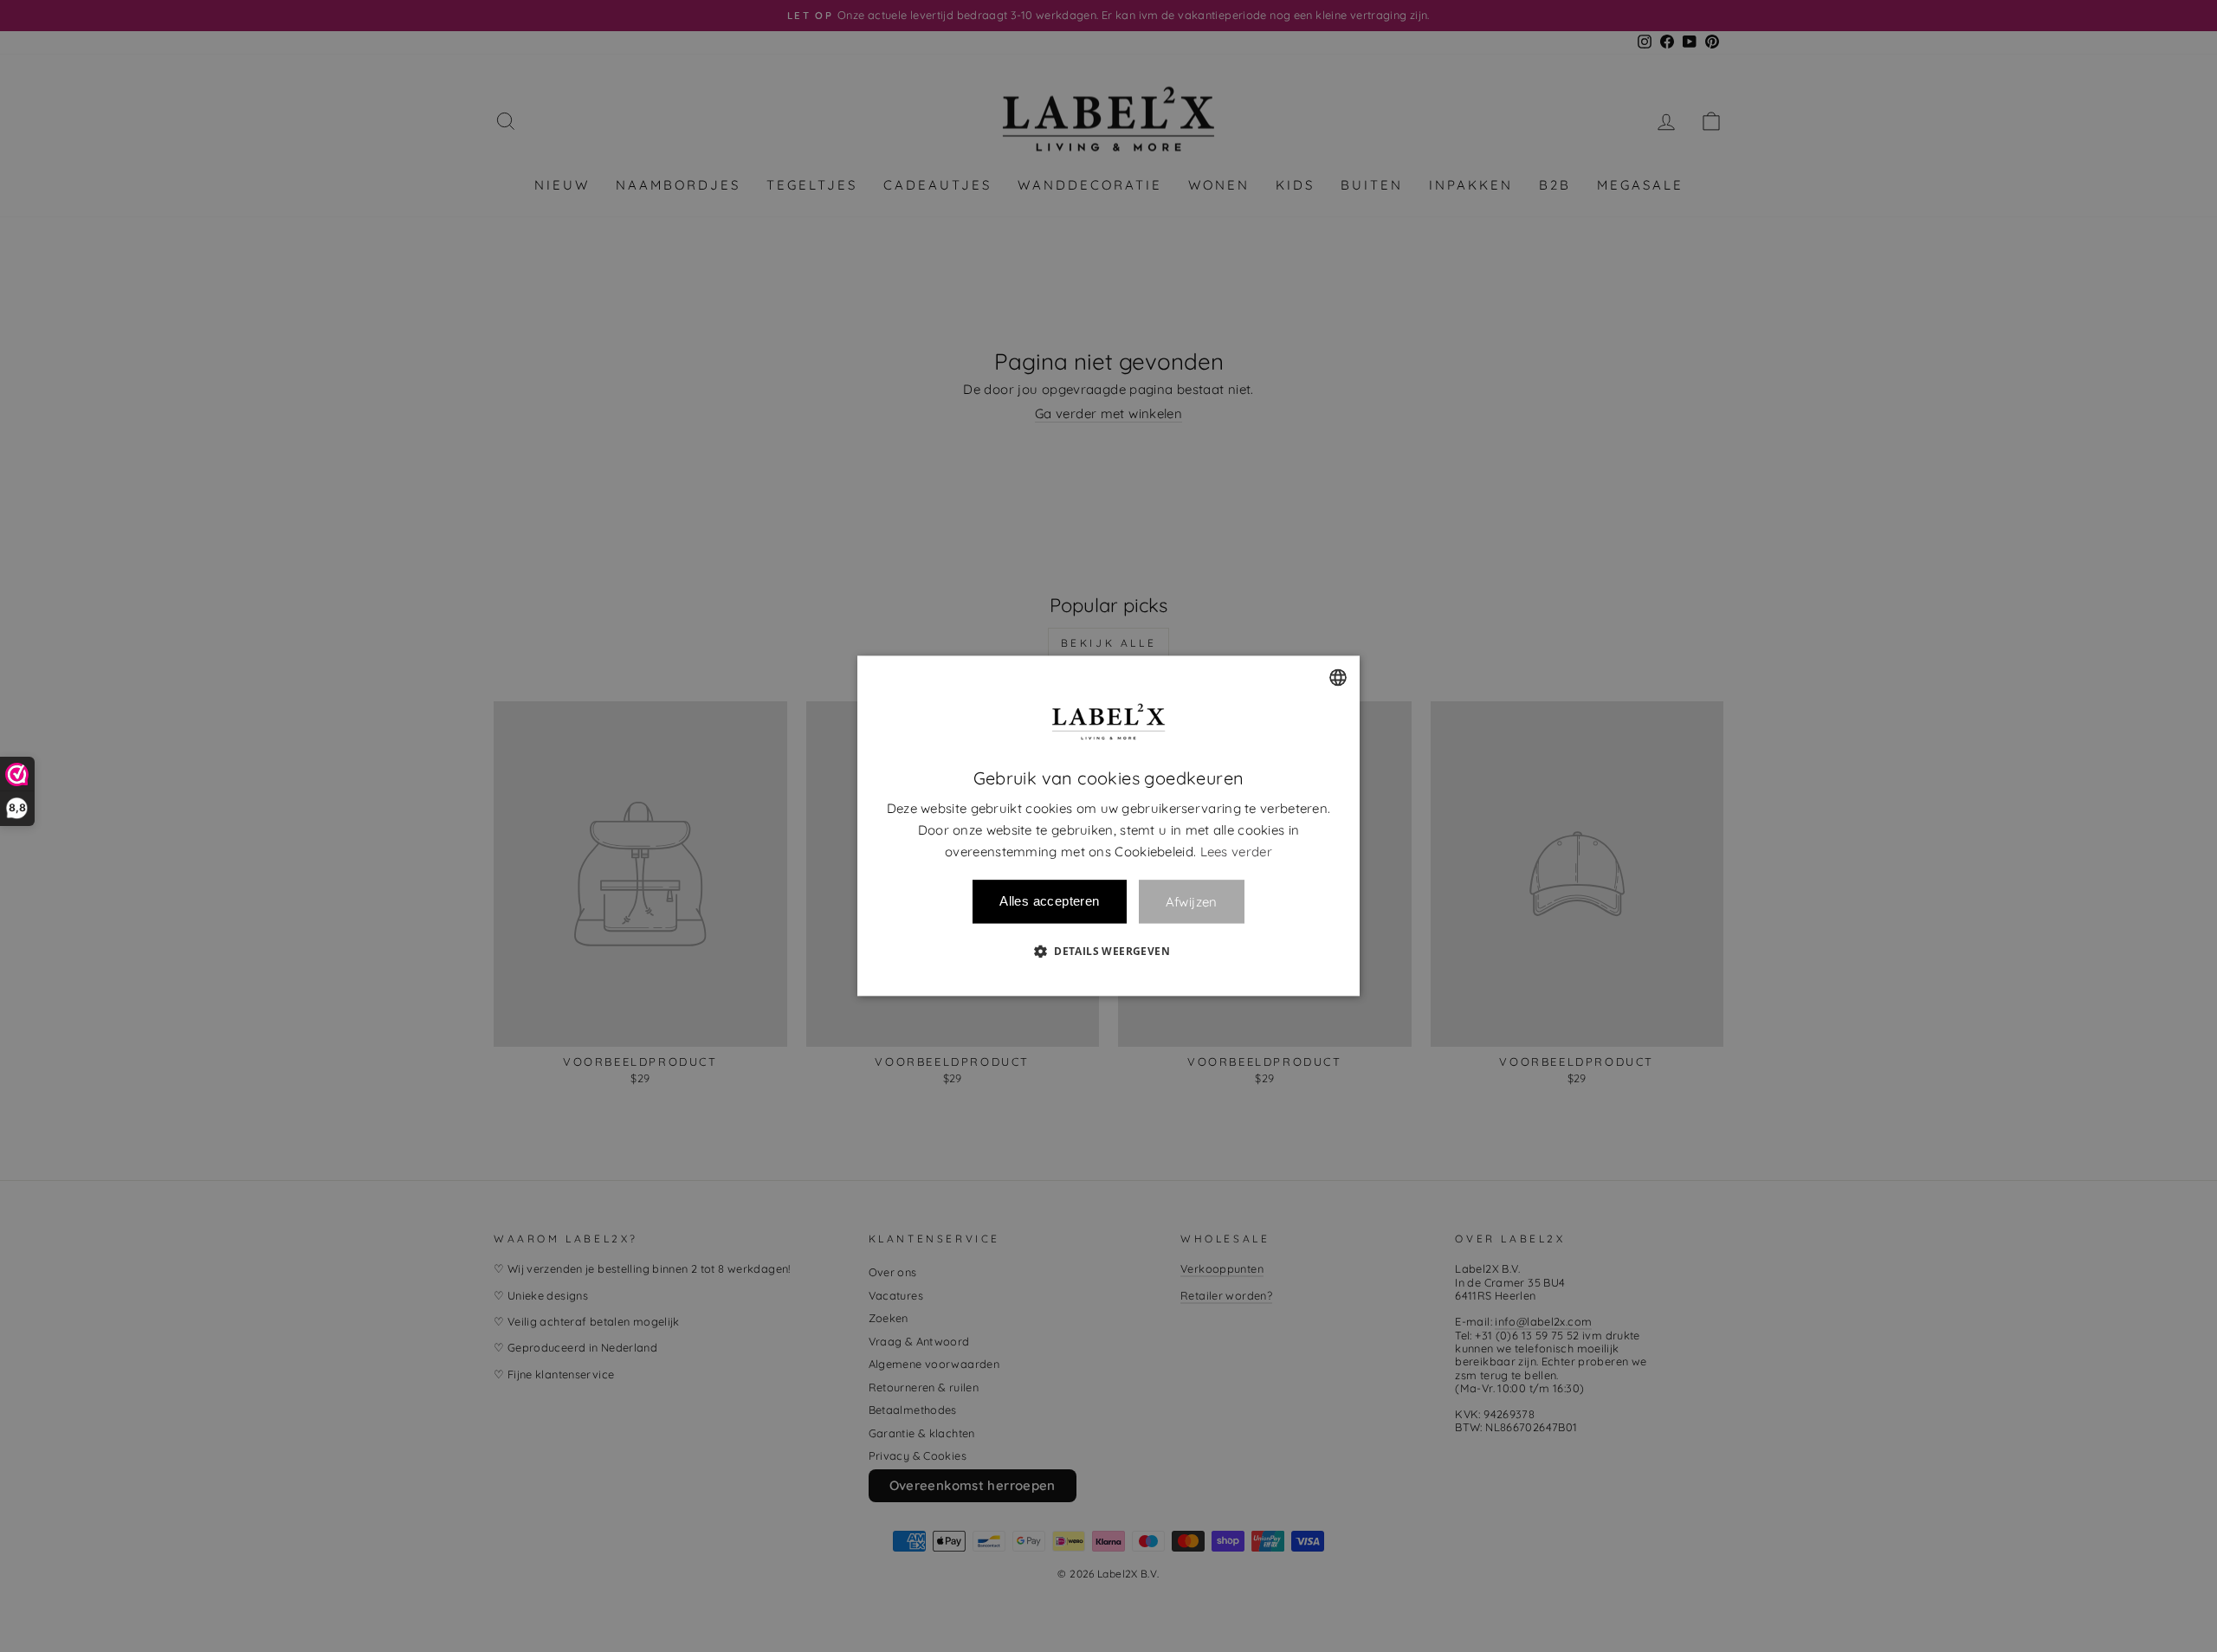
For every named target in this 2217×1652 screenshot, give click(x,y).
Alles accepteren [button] (1049, 902)
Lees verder (1236, 852)
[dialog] (1108, 826)
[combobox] (1338, 677)
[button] (1108, 952)
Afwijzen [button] (1192, 902)
